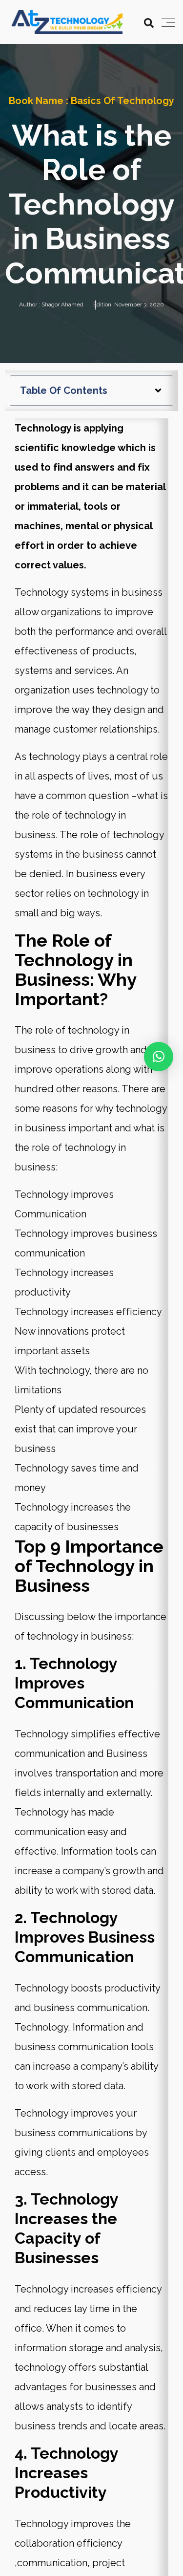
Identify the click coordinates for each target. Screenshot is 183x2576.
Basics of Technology (122, 101)
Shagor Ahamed (62, 304)
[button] (158, 390)
